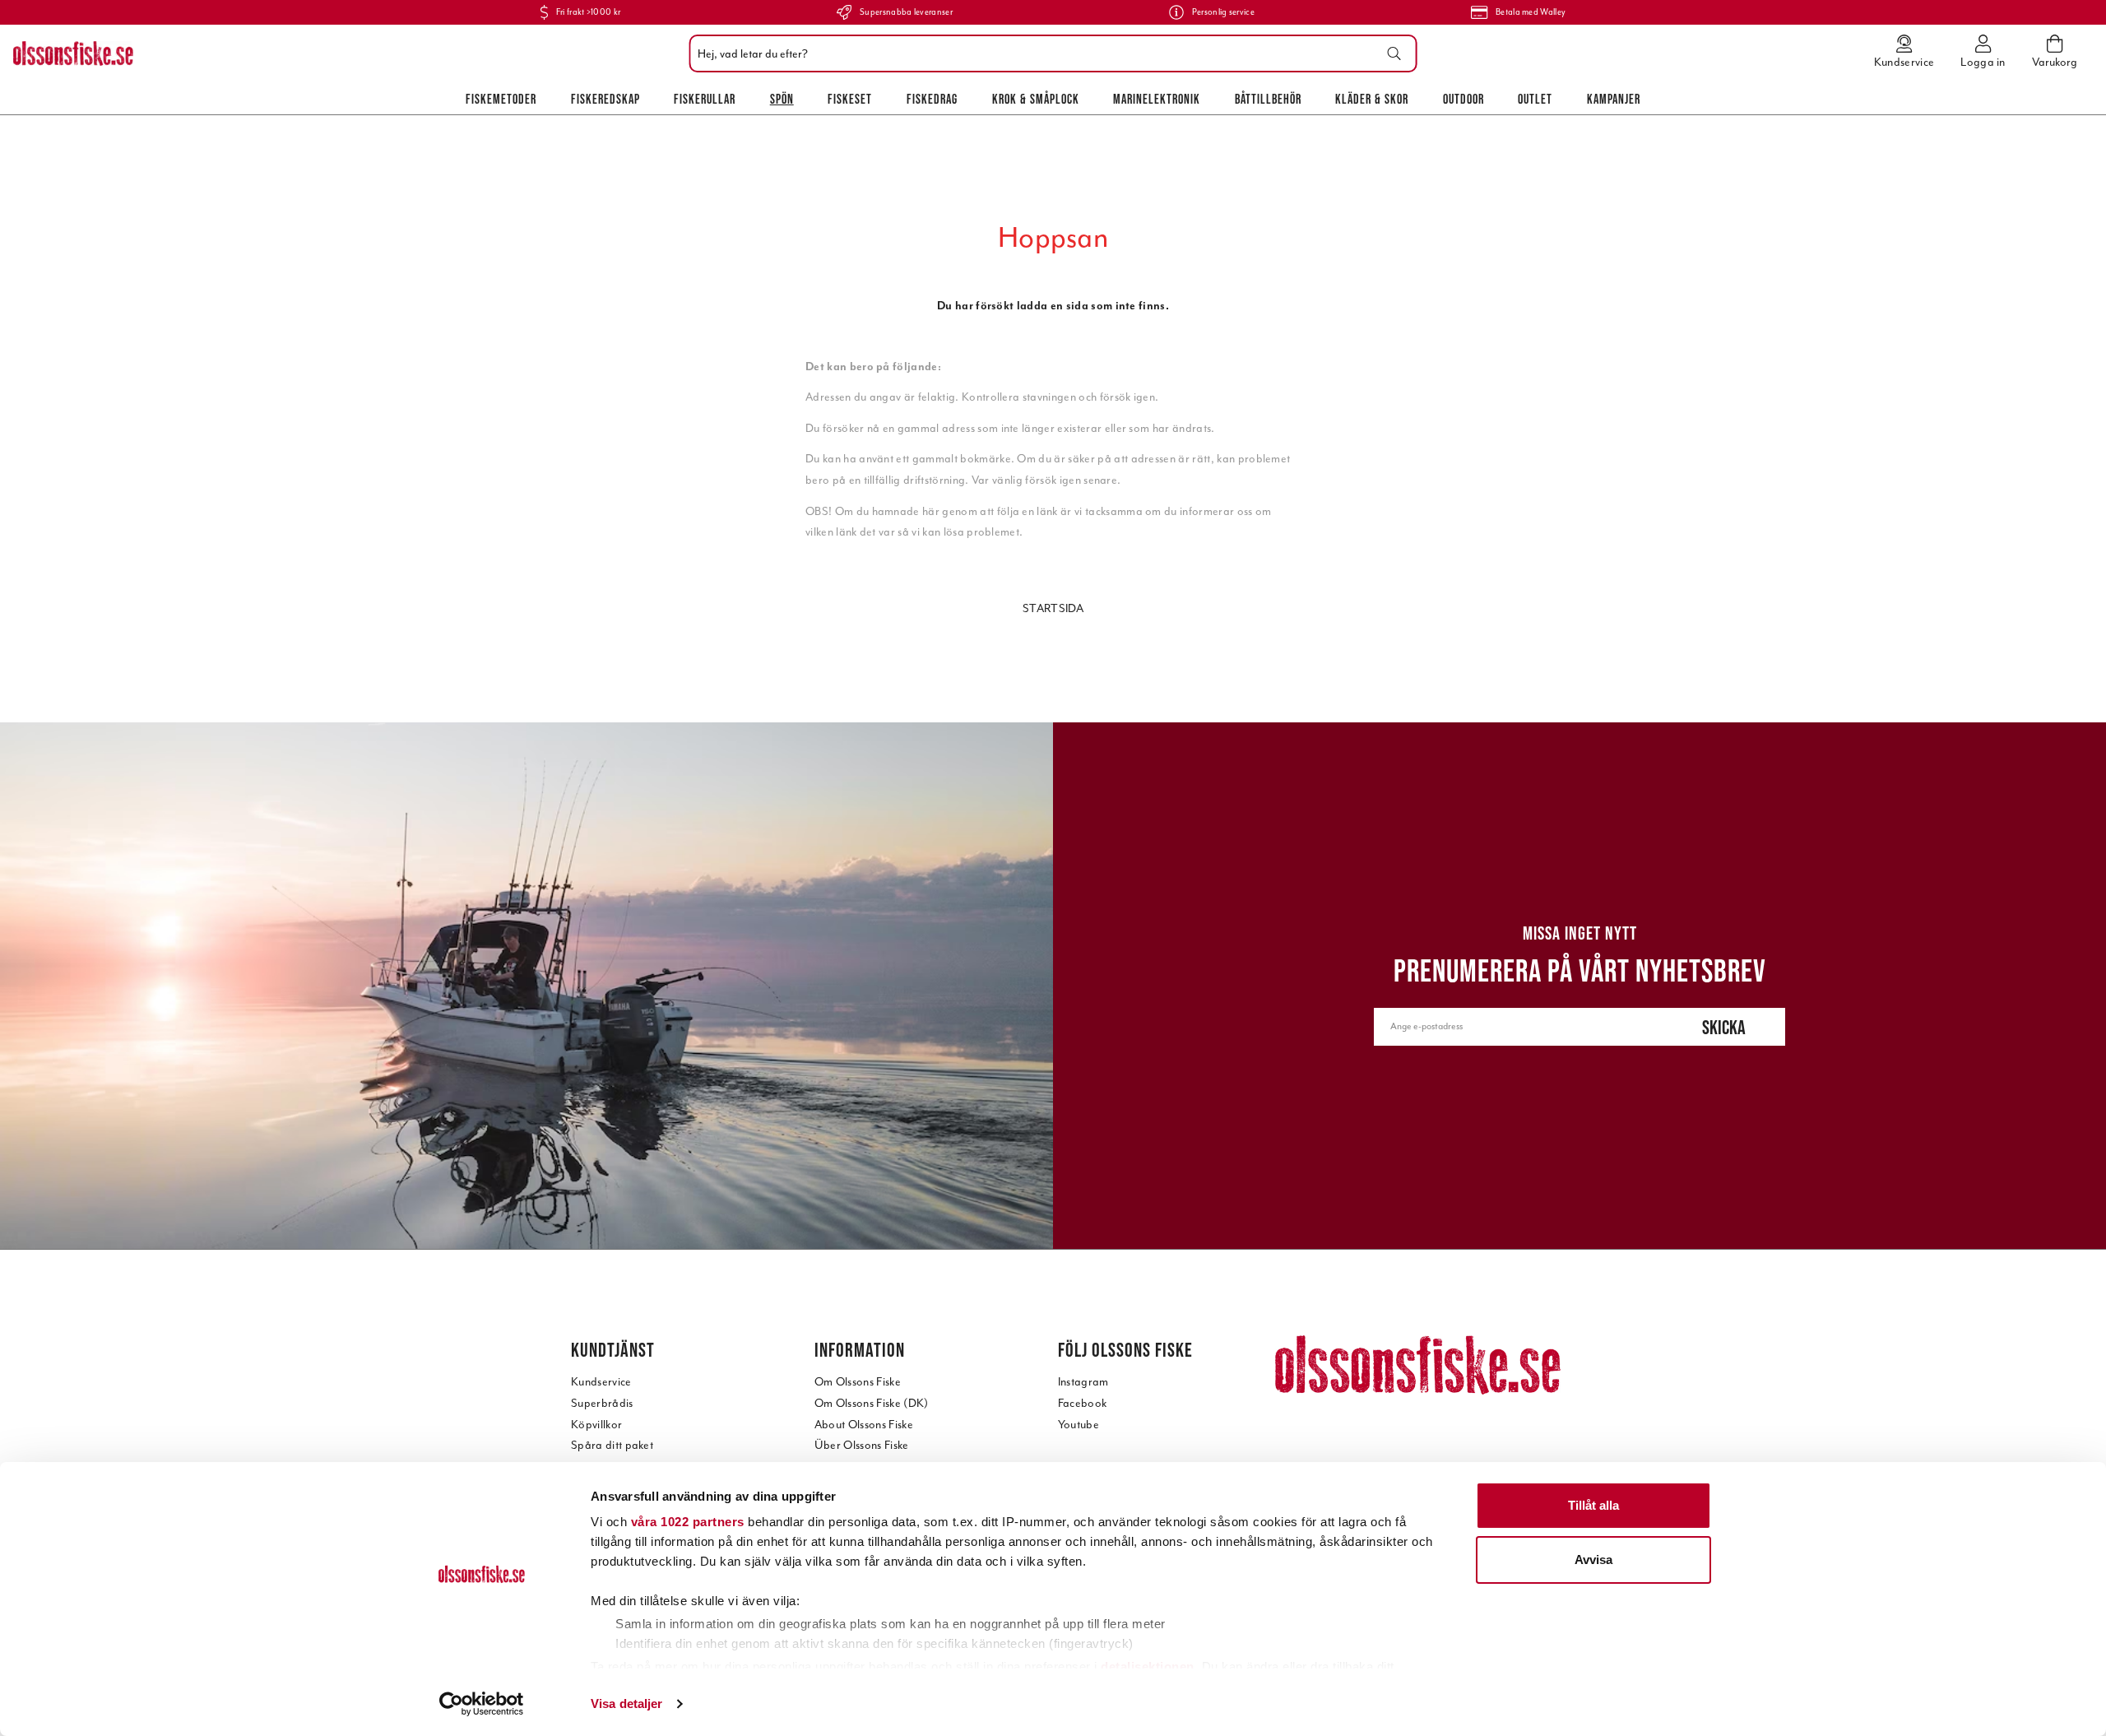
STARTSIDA (1053, 608)
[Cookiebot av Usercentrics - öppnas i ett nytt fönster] (482, 1704)
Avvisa (1593, 1560)
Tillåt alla (1593, 1505)
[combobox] (1049, 53)
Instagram (1083, 1382)
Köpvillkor (596, 1425)
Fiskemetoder (501, 99)
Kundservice (601, 1382)
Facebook (1083, 1403)
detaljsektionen (1148, 1666)
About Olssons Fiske (864, 1425)
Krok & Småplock (1036, 99)
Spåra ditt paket (612, 1445)
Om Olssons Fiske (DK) (872, 1403)
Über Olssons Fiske (862, 1445)
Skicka (1724, 1027)
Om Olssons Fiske (858, 1382)
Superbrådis (602, 1403)
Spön (782, 99)
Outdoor (1464, 99)
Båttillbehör (1268, 99)
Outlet (1535, 99)
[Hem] (73, 53)
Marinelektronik (1157, 99)
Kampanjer (1614, 99)
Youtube (1079, 1425)
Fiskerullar (705, 99)
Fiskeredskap (605, 99)
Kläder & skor (1372, 99)
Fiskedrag (932, 99)
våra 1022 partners (688, 1522)
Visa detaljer (626, 1704)
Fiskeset (850, 99)
